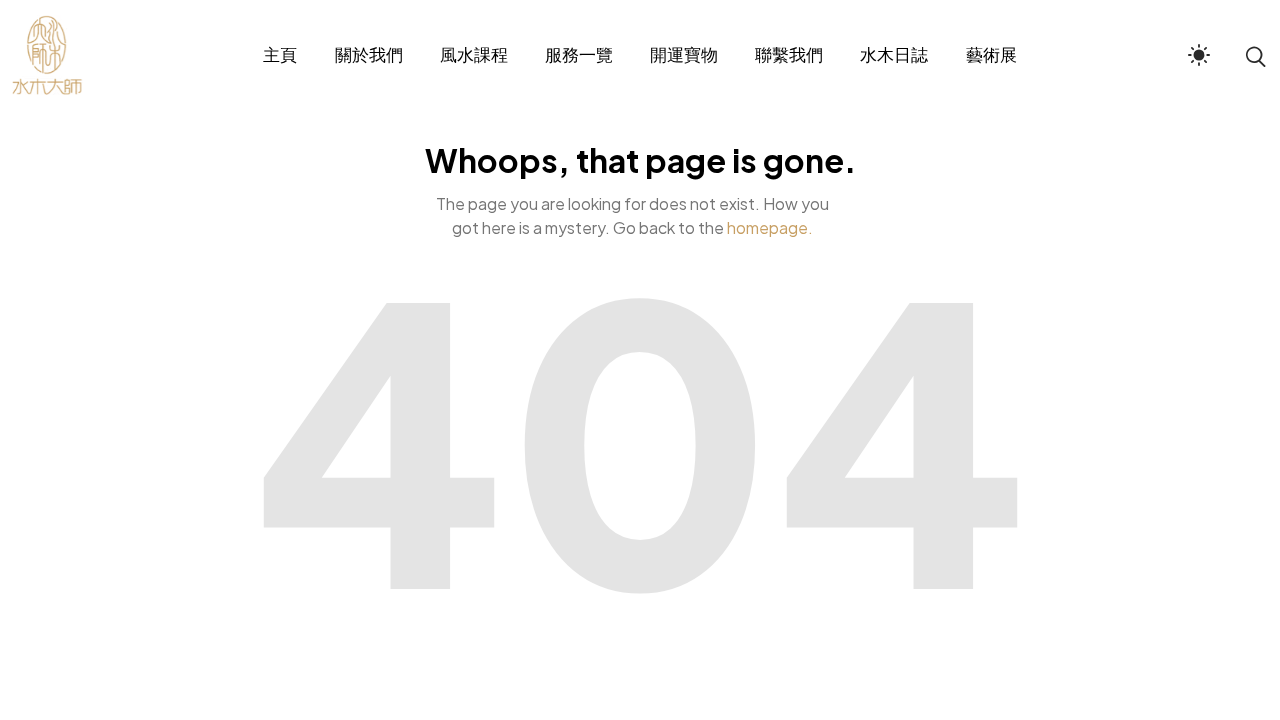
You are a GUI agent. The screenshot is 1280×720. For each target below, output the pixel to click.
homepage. (770, 227)
